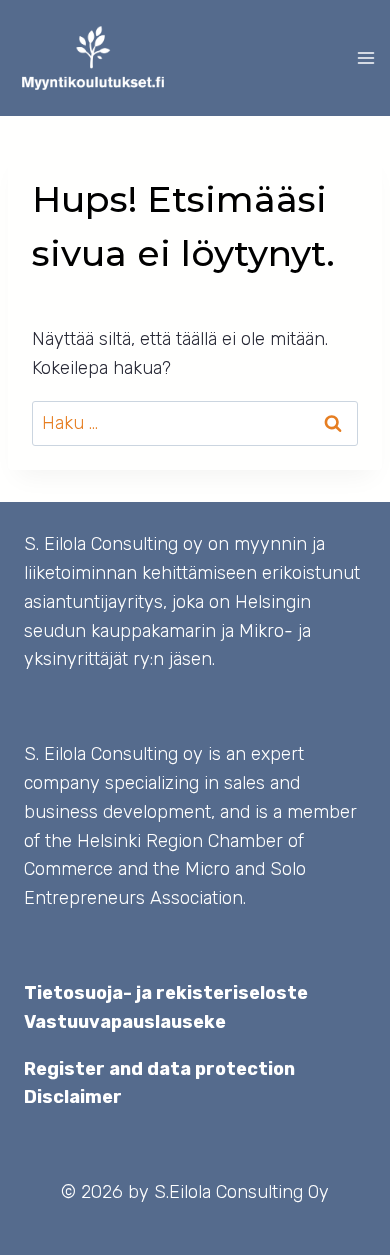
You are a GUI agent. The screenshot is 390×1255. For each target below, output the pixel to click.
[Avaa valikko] (369, 57)
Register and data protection (159, 1069)
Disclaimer (73, 1097)
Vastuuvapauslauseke (125, 1022)
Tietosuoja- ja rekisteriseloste (166, 993)
